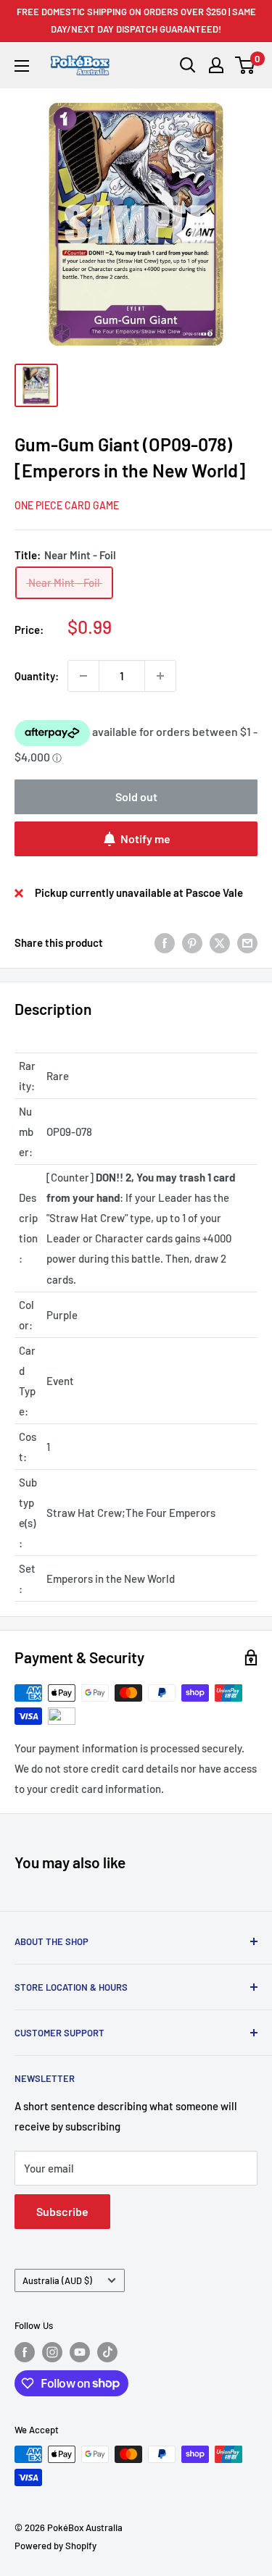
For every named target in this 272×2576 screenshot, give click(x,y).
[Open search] (188, 65)
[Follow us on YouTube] (80, 2352)
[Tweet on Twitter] (220, 942)
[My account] (216, 65)
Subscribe (62, 2211)
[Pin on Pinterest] (192, 942)
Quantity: (37, 676)
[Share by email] (247, 942)
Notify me (145, 839)
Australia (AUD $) (57, 2280)
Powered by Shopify (55, 2546)
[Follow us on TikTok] (107, 2352)
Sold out (136, 796)
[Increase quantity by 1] (160, 676)
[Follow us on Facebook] (25, 2352)
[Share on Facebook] (165, 942)
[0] (246, 65)
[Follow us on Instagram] (52, 2352)
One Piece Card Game (67, 505)
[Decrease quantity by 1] (83, 676)
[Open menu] (22, 66)
